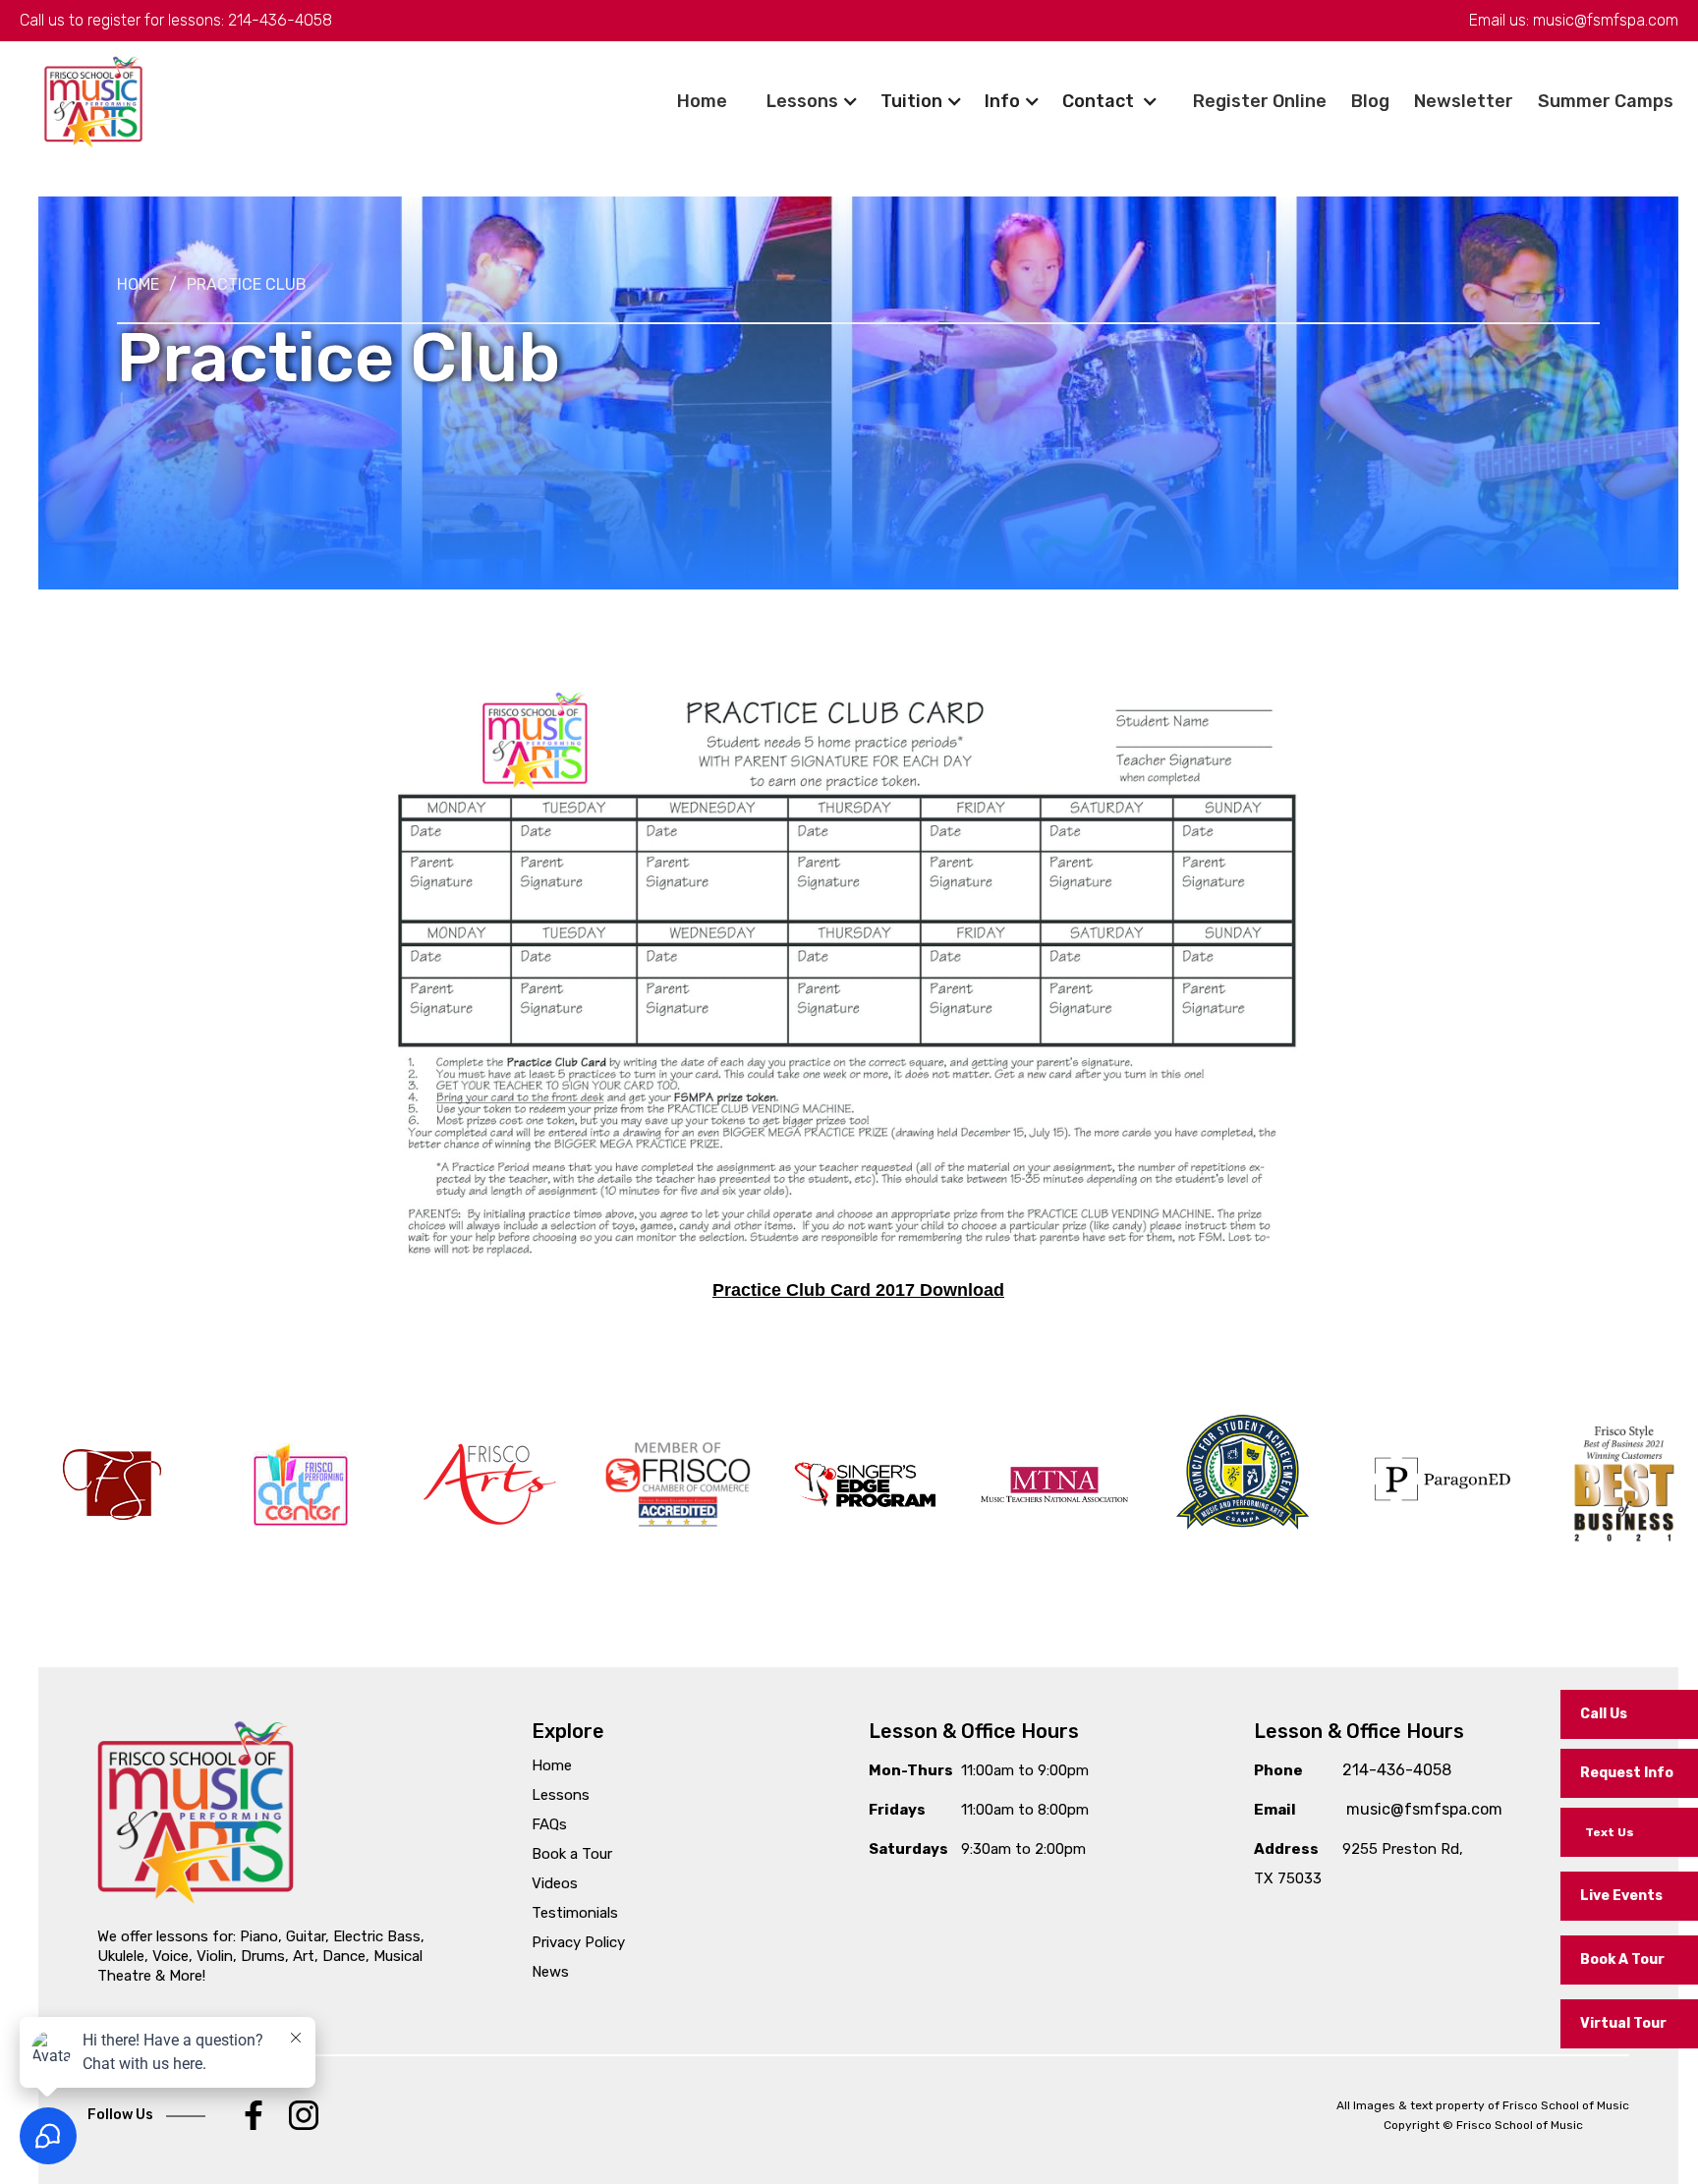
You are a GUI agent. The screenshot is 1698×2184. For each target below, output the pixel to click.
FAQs (549, 1824)
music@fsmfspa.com (1606, 20)
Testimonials (575, 1913)
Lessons (802, 101)
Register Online (1260, 101)
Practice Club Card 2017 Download (858, 1290)
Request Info (1627, 1773)
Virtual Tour (1623, 2023)
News (550, 1972)
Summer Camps (1606, 101)
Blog (1370, 101)
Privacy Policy (578, 1942)
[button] (1606, 101)
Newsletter (1464, 101)
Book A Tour (1622, 1960)
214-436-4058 (280, 20)
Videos (555, 1883)
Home (702, 101)
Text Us (1610, 1832)
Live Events (1621, 1896)
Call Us (1604, 1714)
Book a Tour (572, 1854)
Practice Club (247, 284)
